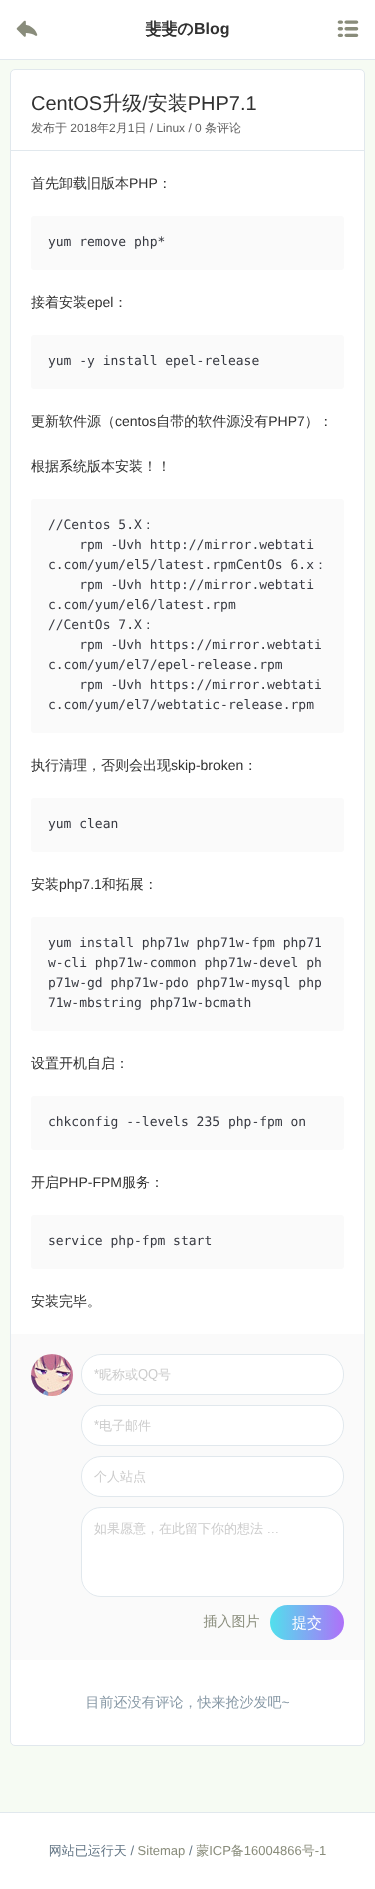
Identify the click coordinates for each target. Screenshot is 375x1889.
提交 (307, 1622)
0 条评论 (218, 128)
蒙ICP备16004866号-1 (261, 1850)
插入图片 (231, 1621)
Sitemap (162, 1850)
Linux (170, 128)
